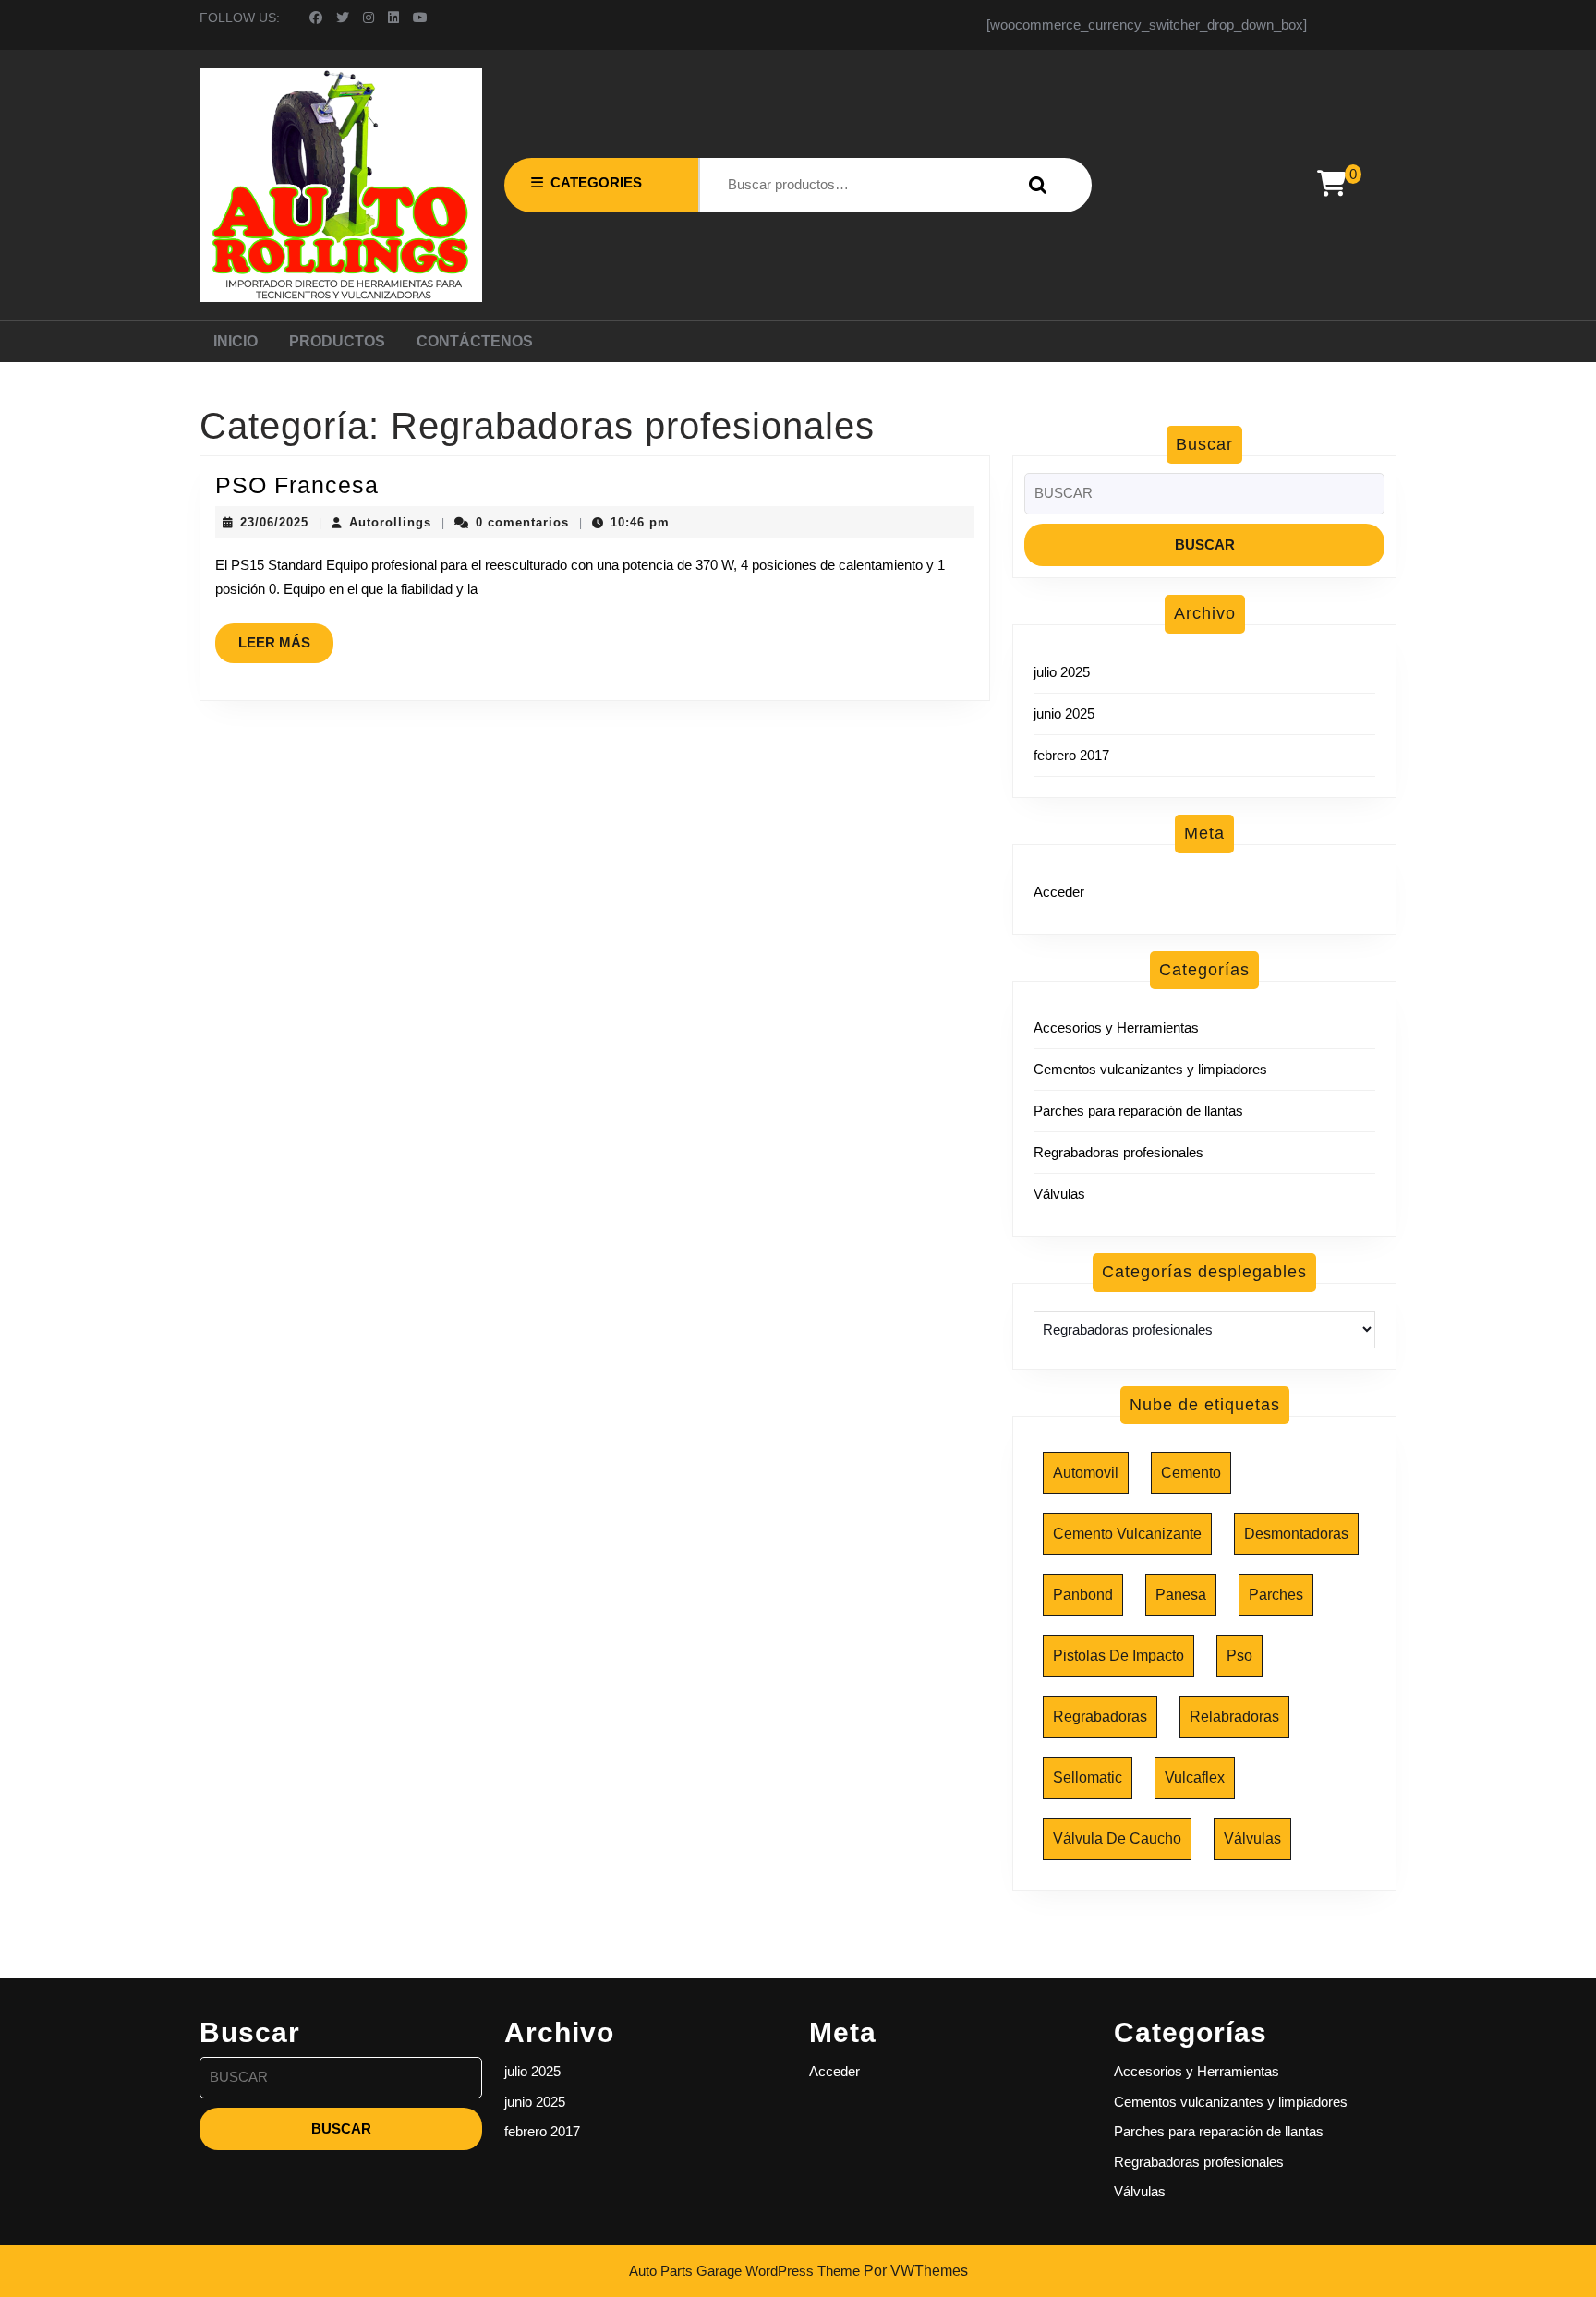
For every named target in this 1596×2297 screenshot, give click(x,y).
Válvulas (1059, 1194)
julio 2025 (1062, 672)
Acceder (1059, 892)
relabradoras (1234, 1717)
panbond (1083, 1595)
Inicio (236, 341)
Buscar (1034, 185)
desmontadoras (1296, 1534)
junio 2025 (1064, 713)
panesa (1181, 1595)
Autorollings (390, 522)
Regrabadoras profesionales (1118, 1152)
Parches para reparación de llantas (1138, 1111)
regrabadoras (1100, 1717)
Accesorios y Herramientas (1116, 1028)
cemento (1191, 1473)
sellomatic (1088, 1777)
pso (1239, 1656)
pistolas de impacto (1118, 1656)
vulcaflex (1195, 1777)
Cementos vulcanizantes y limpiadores (1150, 1069)
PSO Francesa (297, 485)
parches (1276, 1595)
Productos (337, 341)
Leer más (286, 648)
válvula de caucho (1117, 1838)
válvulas (1252, 1838)
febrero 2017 (1071, 755)
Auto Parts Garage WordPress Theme (744, 2271)
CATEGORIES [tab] (596, 182)
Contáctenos (475, 341)
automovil (1086, 1473)
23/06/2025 (274, 522)
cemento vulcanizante (1127, 1534)
